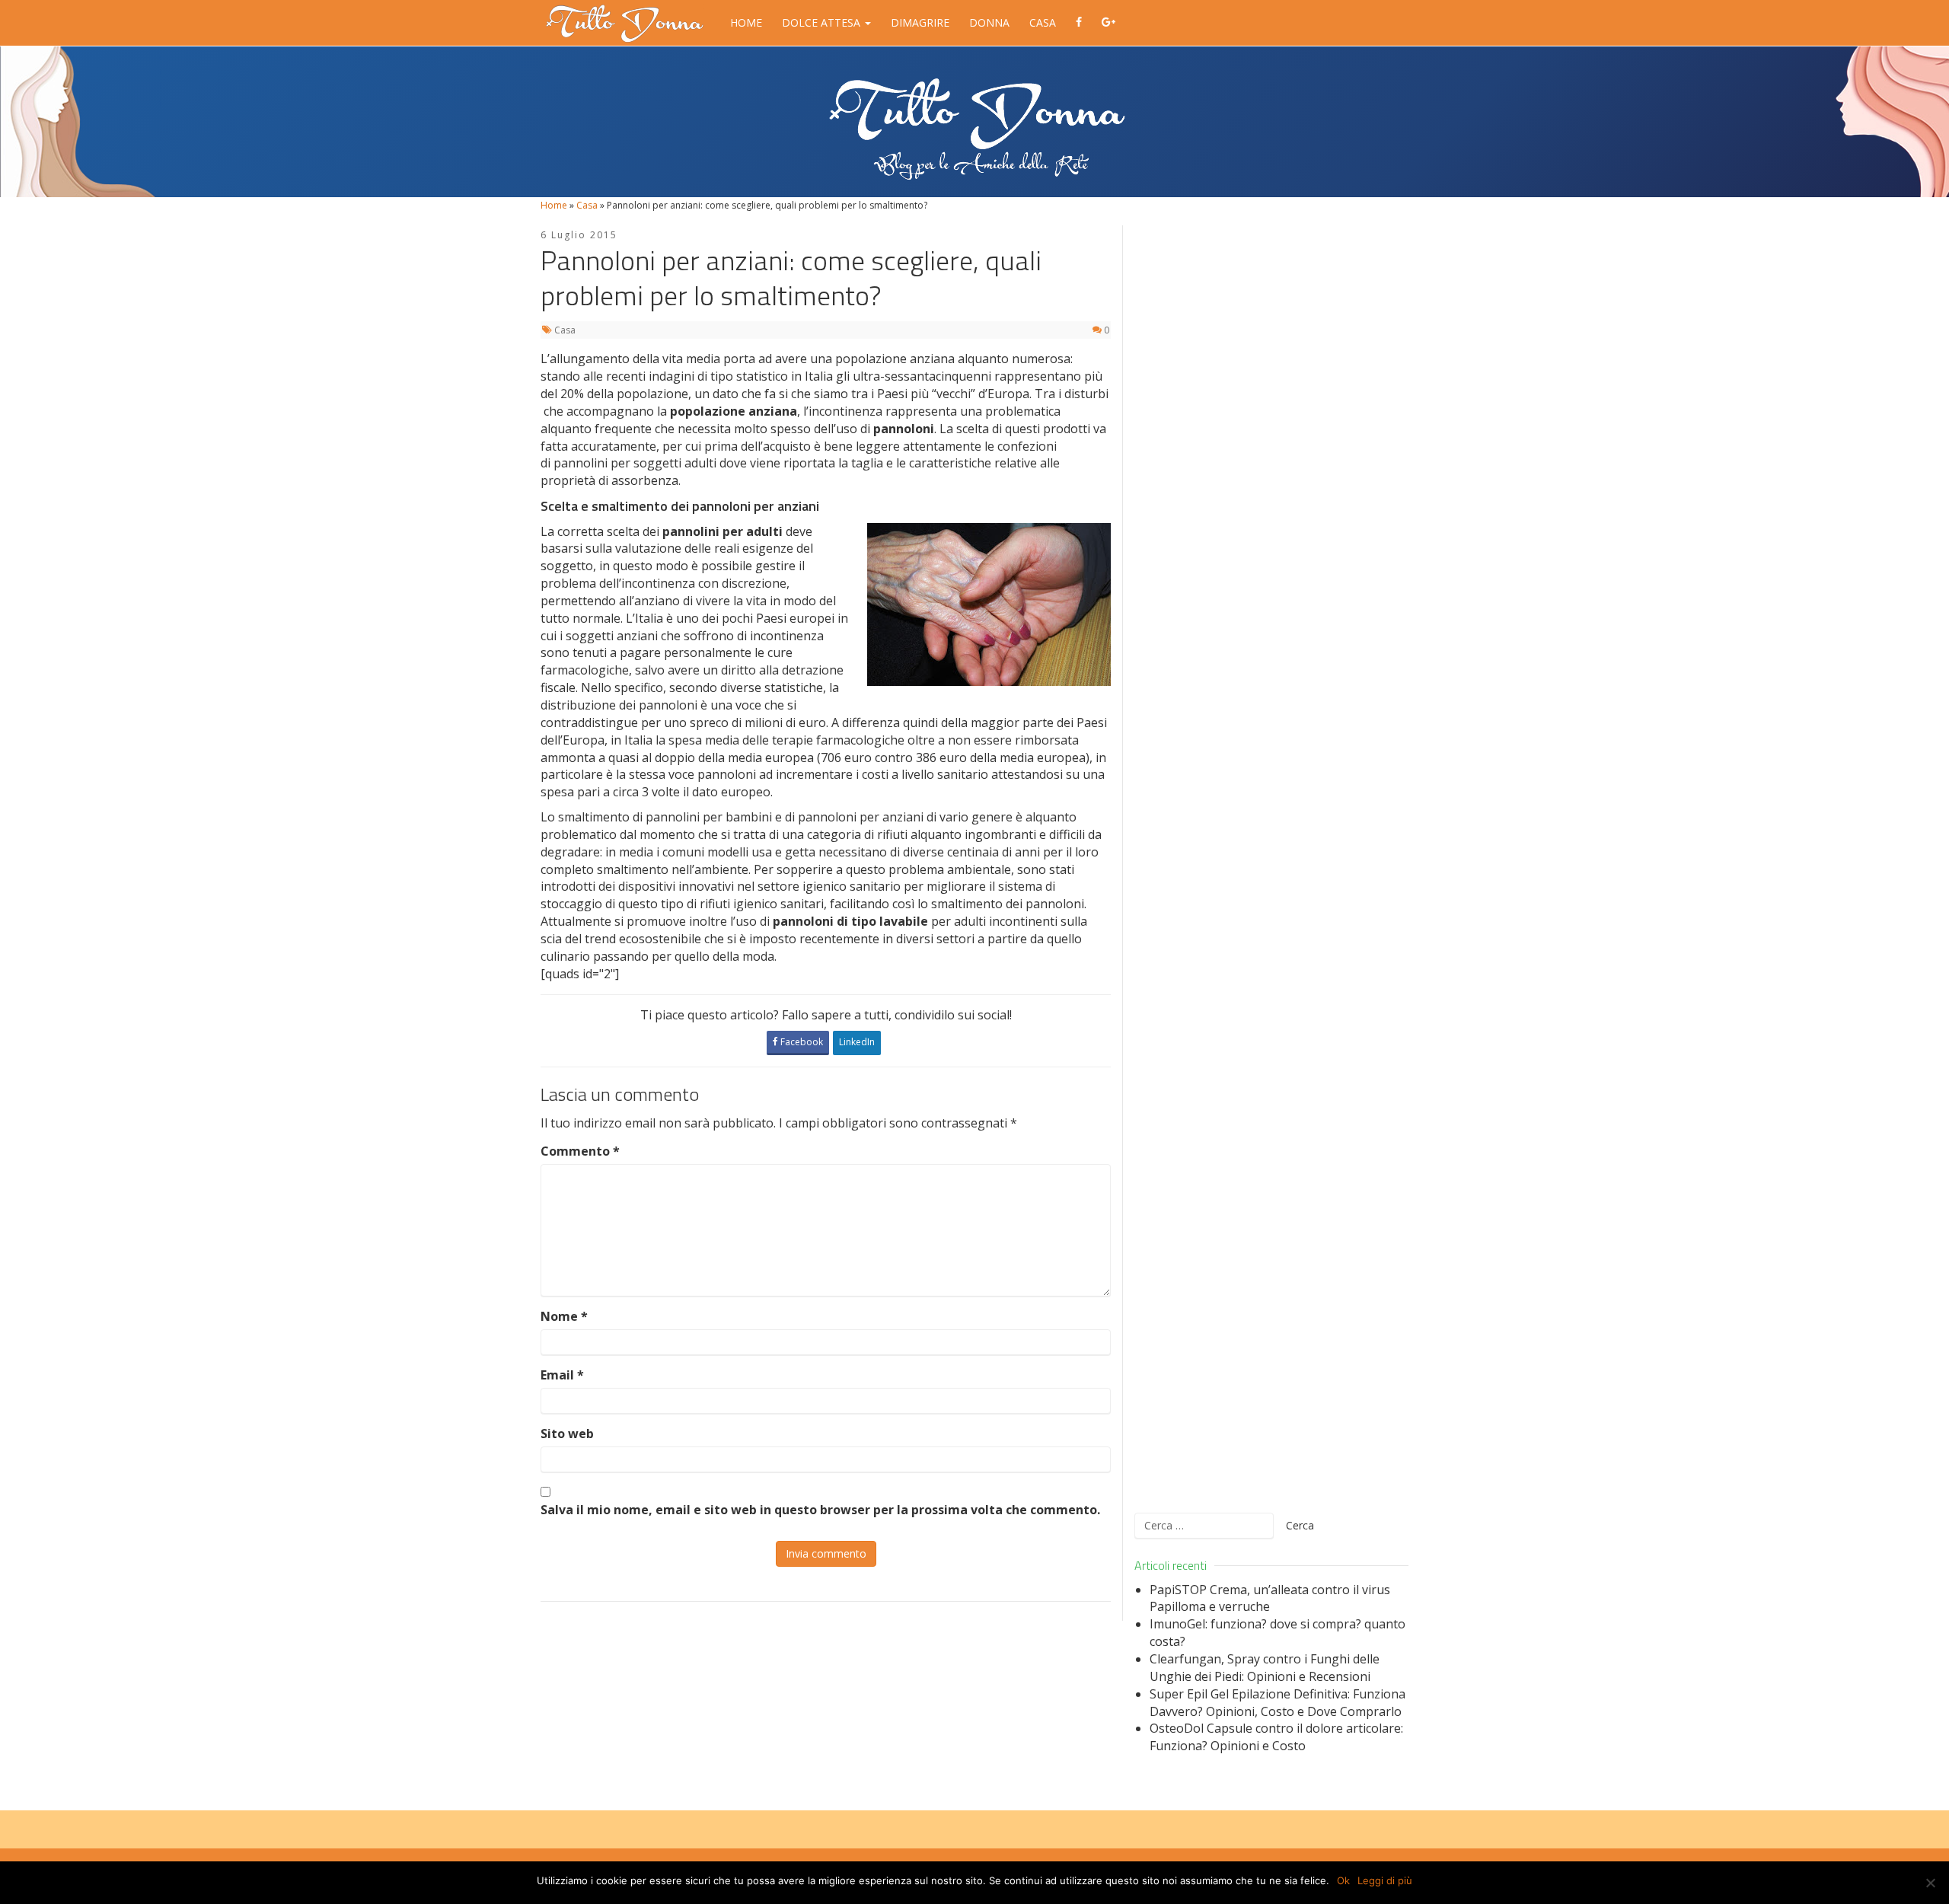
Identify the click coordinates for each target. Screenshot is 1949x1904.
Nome (564, 1316)
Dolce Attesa (823, 22)
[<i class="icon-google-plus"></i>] (1108, 23)
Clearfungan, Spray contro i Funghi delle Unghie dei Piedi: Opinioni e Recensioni (1265, 1668)
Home (746, 22)
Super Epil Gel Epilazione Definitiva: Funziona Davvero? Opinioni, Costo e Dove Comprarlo (1278, 1703)
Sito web (567, 1434)
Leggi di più (1385, 1880)
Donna (989, 22)
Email (562, 1375)
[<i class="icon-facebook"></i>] (1079, 23)
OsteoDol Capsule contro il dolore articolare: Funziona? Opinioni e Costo (1276, 1737)
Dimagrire (920, 22)
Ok (1343, 1880)
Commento (580, 1151)
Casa (1043, 22)
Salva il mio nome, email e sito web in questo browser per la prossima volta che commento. (820, 1510)
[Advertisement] (1271, 860)
